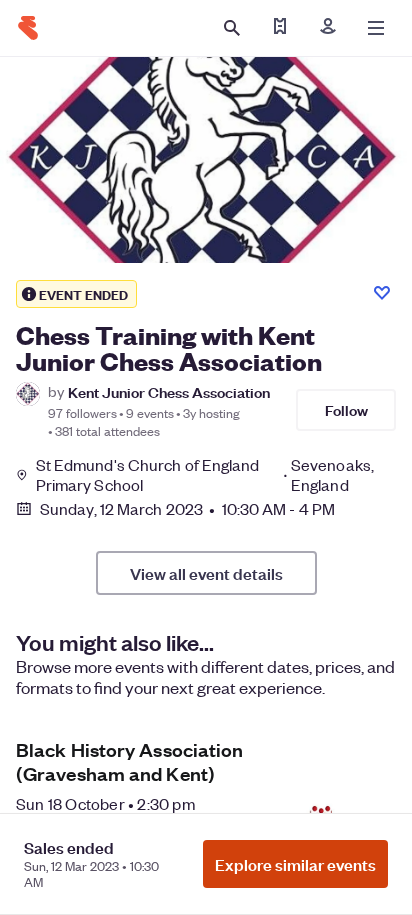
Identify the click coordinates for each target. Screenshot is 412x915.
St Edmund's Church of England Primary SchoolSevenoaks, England (205, 475)
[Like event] (382, 293)
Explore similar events (295, 864)
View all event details (206, 573)
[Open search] (232, 28)
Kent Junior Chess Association (169, 391)
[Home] (28, 28)
